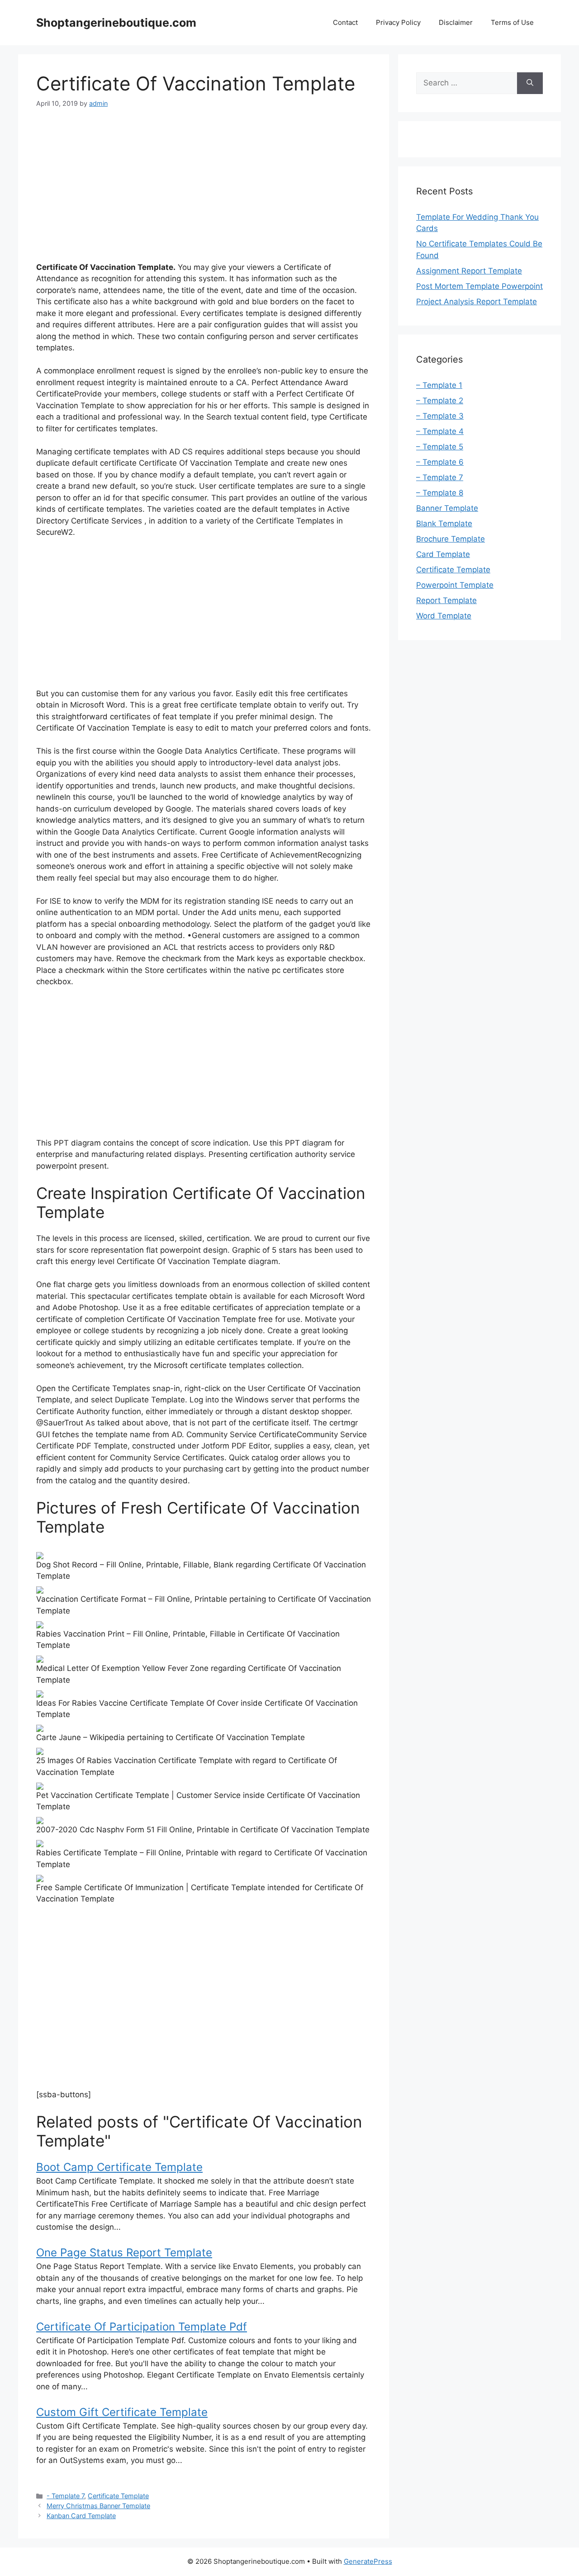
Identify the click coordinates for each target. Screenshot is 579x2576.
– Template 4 (440, 431)
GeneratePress (368, 2561)
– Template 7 (440, 477)
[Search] (530, 83)
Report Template (446, 600)
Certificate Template (118, 2496)
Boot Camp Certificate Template (119, 2167)
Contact (345, 22)
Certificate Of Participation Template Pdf (142, 2327)
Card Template (443, 554)
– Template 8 (440, 493)
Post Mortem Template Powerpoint (479, 286)
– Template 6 (440, 462)
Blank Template (444, 524)
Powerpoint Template (455, 585)
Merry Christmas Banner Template (98, 2506)
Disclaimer (456, 22)
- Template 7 (65, 2496)
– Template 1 (439, 385)
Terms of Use (512, 22)
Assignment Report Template (469, 271)
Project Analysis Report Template (477, 302)
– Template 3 (440, 416)
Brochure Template (451, 539)
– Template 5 (440, 447)
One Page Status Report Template (124, 2253)
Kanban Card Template (81, 2516)
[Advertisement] (204, 187)
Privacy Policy (398, 22)
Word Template (444, 616)
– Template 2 (440, 401)
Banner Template (447, 508)
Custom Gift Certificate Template (122, 2412)
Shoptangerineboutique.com (116, 23)
